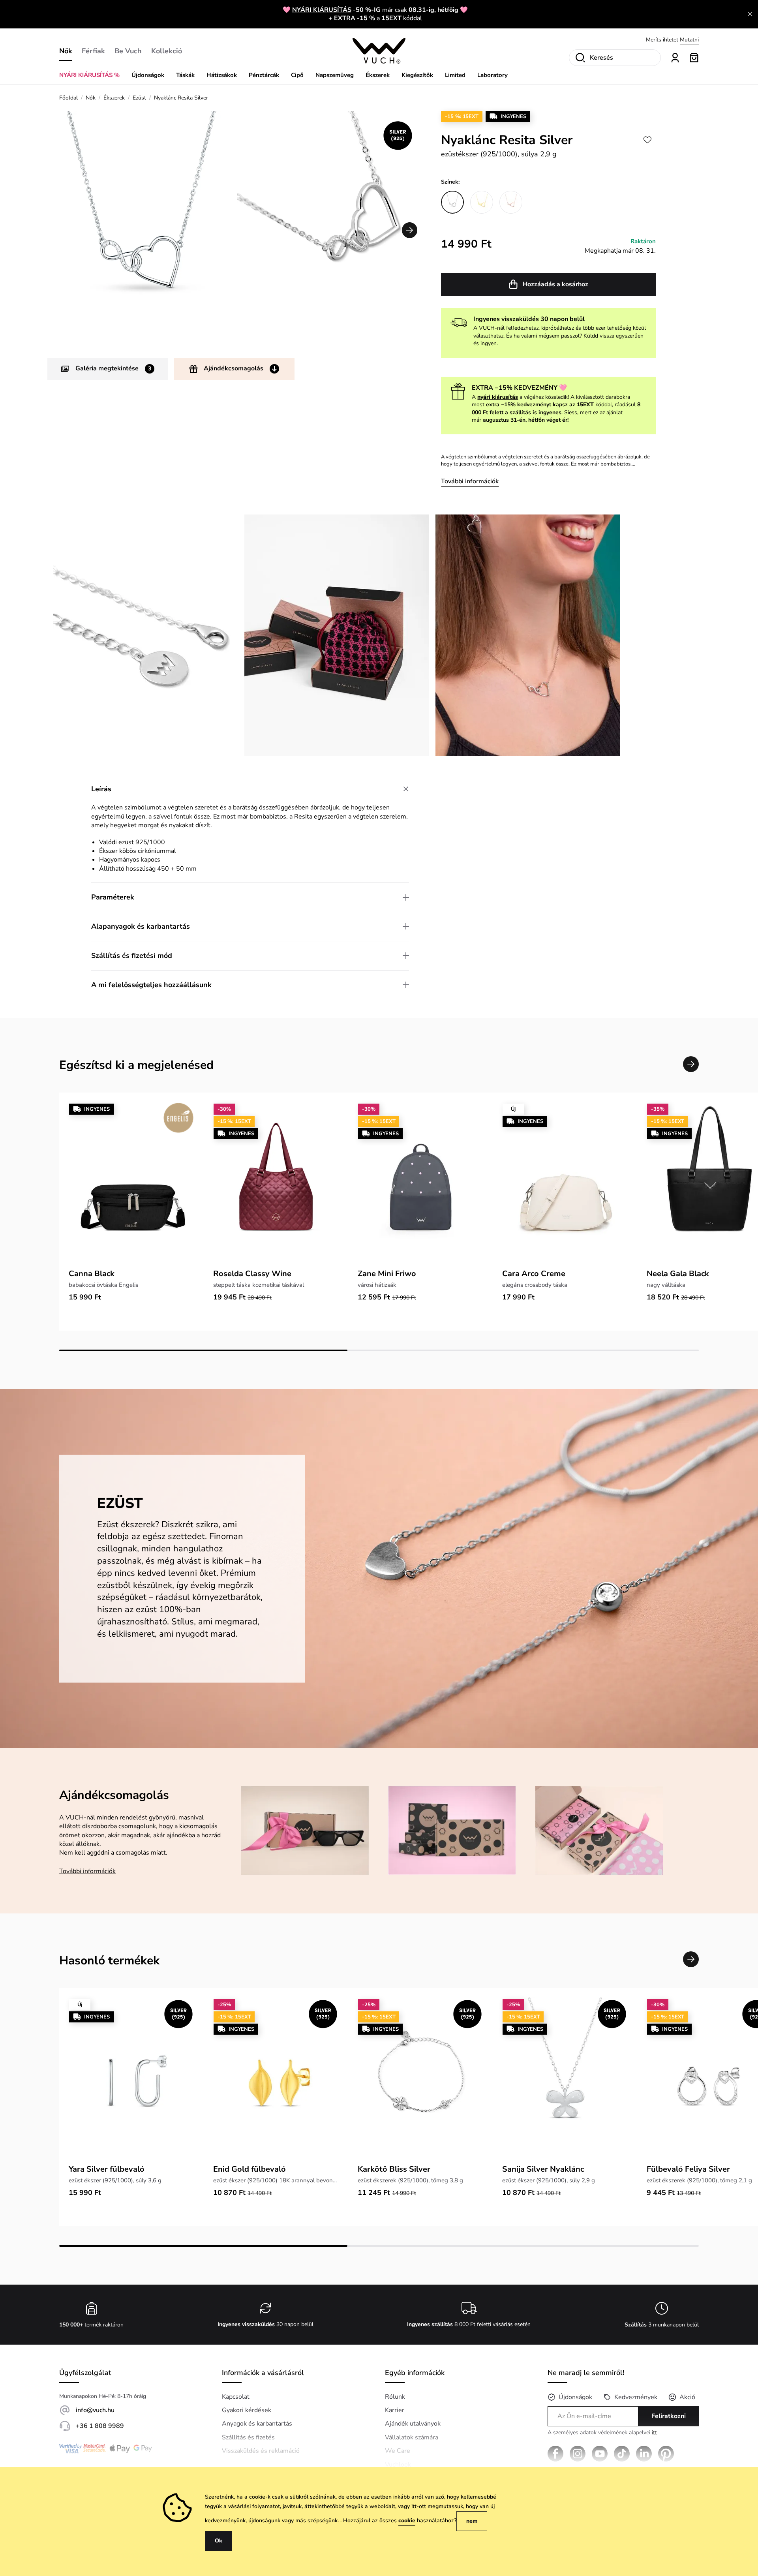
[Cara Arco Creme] (565, 1184)
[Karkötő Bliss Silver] (420, 2079)
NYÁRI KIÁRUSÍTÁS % (89, 75)
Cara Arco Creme (534, 1274)
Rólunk (395, 2397)
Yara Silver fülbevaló (107, 2169)
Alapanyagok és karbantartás (141, 926)
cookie (407, 2521)
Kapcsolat (236, 2397)
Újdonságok (148, 75)
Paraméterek (113, 897)
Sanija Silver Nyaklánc (543, 2169)
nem (472, 2521)
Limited (455, 75)
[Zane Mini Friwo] (420, 1184)
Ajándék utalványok (413, 2424)
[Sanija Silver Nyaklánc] (565, 2079)
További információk (470, 481)
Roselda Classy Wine (252, 1274)
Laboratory (493, 75)
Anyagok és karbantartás (257, 2424)
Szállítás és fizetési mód (132, 956)
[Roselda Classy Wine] (276, 1184)
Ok (219, 2541)
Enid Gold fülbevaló (250, 2169)
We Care (398, 2451)
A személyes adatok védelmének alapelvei (602, 2433)
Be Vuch (128, 51)
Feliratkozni (669, 2416)
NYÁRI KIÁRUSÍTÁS (322, 10)
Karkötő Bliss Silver (394, 2169)
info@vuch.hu (95, 2410)
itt (654, 2432)
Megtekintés (684, 40)
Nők (66, 51)
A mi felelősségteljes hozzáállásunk (151, 985)
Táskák (185, 75)
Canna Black (92, 1274)
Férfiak (93, 51)
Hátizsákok (222, 75)
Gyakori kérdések (247, 2410)
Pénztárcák (264, 75)
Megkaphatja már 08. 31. (620, 251)
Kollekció (167, 51)
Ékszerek (378, 75)
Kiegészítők (417, 75)
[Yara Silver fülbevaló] (131, 2079)
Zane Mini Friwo (387, 1274)
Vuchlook (398, 2465)
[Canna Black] (131, 1184)
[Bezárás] (750, 14)
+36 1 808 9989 (100, 2426)
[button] (410, 230)
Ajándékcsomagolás (234, 368)
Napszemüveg (335, 75)
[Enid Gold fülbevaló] (276, 2079)
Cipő (297, 75)
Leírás (101, 789)
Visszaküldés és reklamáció (261, 2451)
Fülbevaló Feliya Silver (688, 2169)
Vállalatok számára (412, 2437)
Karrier (395, 2410)
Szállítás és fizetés (248, 2437)
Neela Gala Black (678, 1274)
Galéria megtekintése (113, 368)
